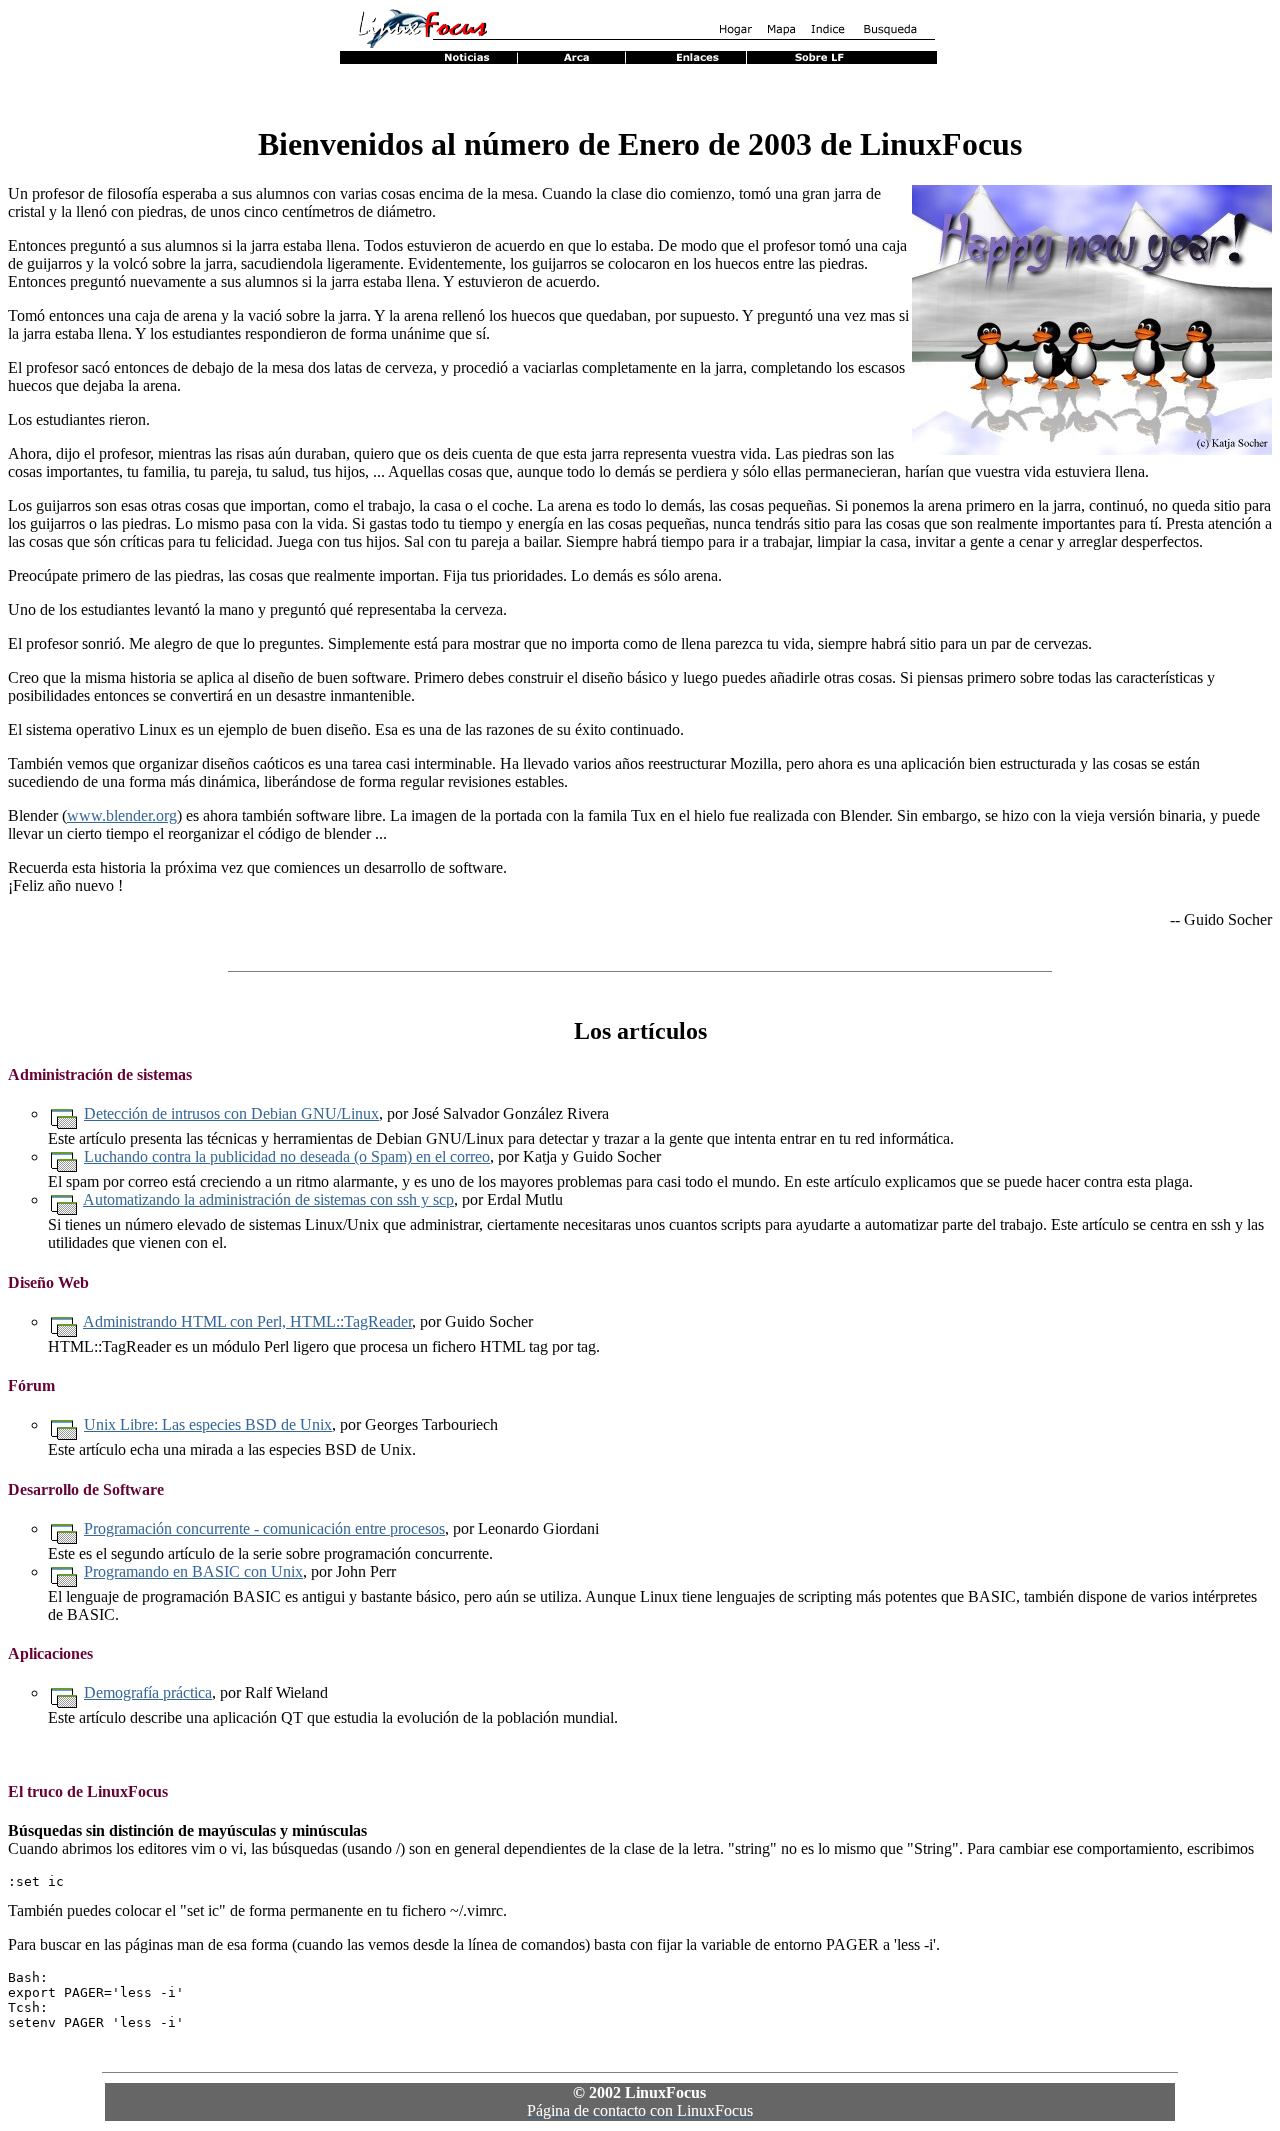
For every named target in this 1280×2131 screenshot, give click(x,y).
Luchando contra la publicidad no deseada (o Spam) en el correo (287, 1156)
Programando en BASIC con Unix (193, 1571)
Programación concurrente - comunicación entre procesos (264, 1528)
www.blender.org (122, 815)
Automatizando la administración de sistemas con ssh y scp (268, 1199)
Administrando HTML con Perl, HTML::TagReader (247, 1321)
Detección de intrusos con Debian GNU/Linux (231, 1113)
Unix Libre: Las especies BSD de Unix (208, 1424)
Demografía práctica (148, 1692)
